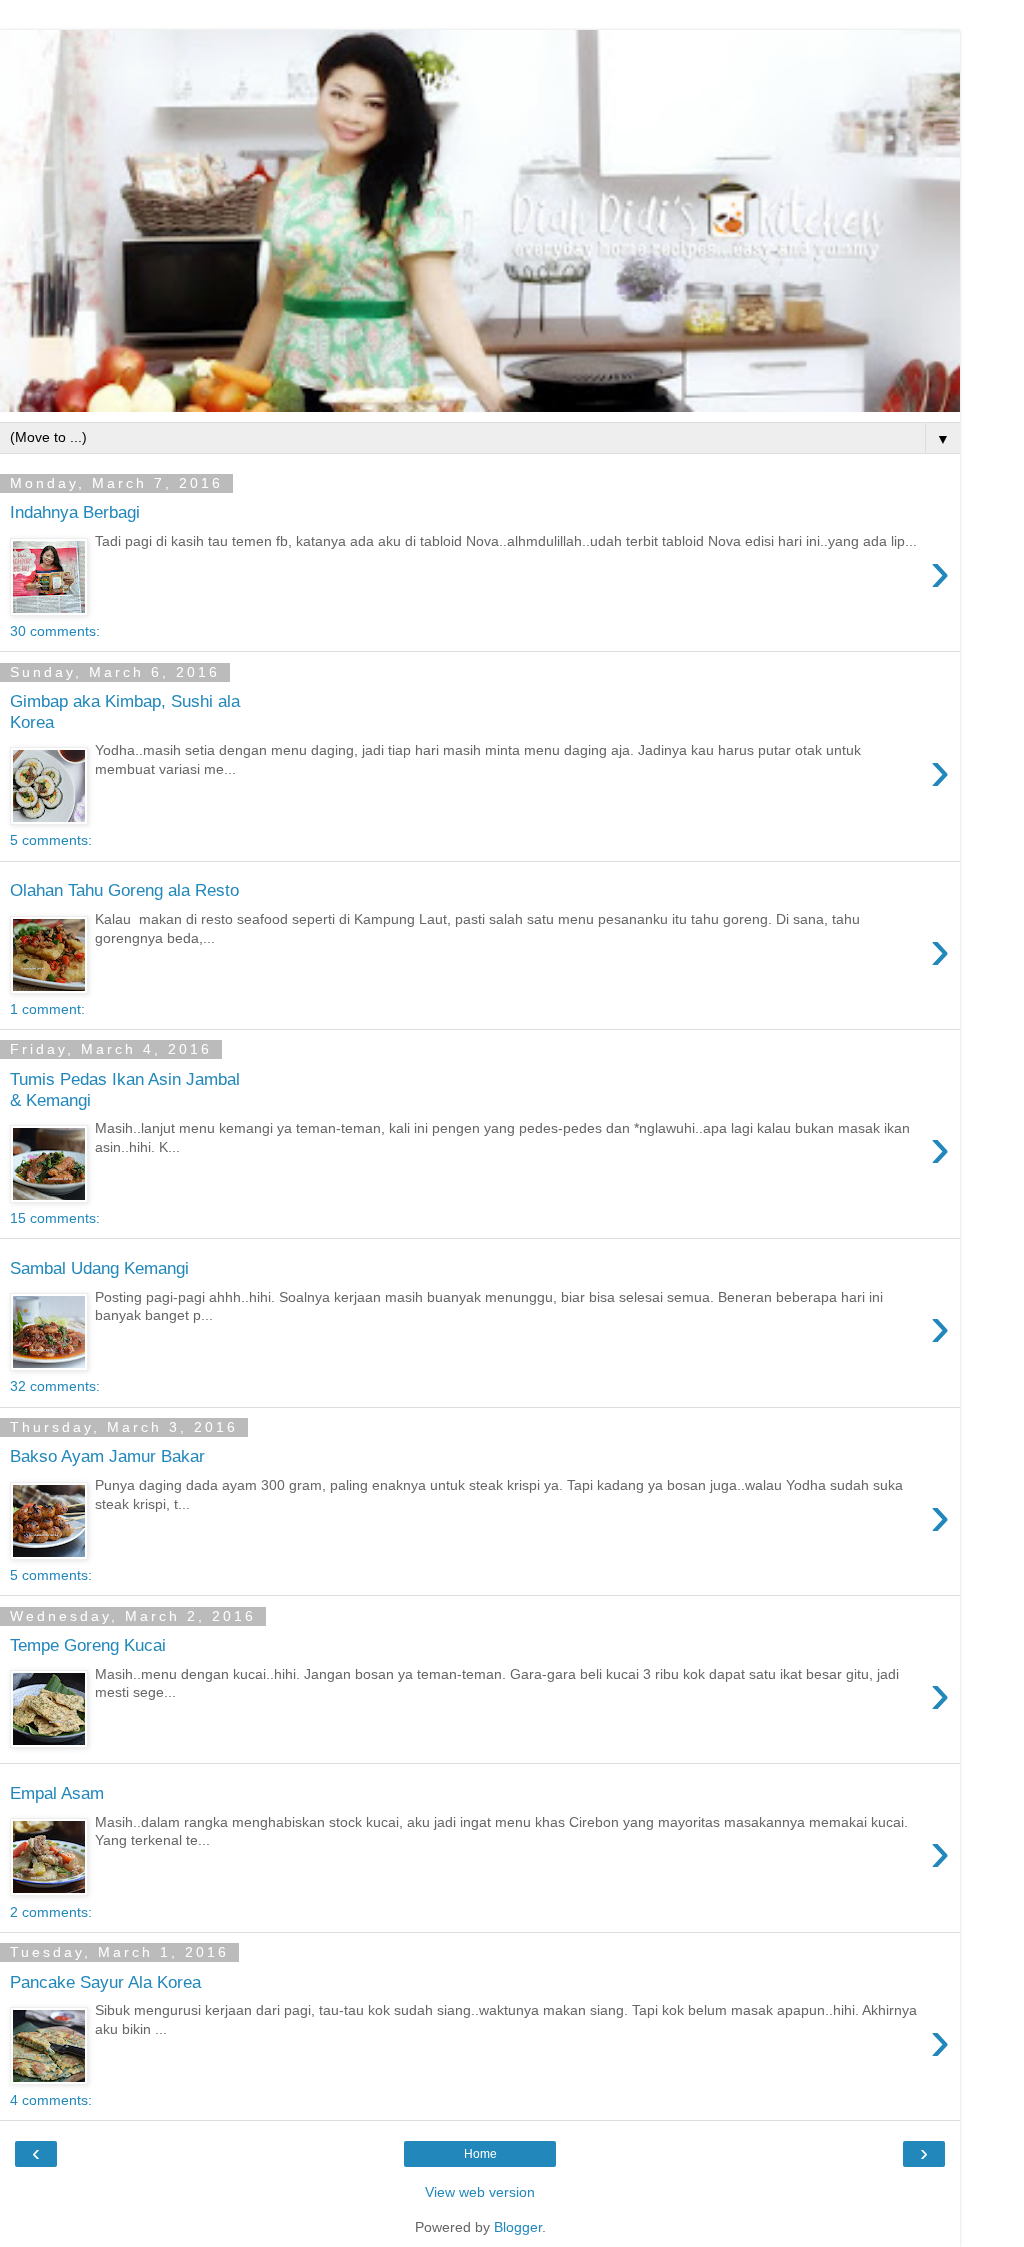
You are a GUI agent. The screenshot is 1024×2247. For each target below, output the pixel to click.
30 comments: (55, 631)
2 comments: (51, 1912)
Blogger (518, 2227)
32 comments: (55, 1386)
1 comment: (47, 1009)
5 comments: (51, 840)
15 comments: (55, 1218)
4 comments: (51, 2100)
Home (480, 2154)
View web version (480, 2192)
